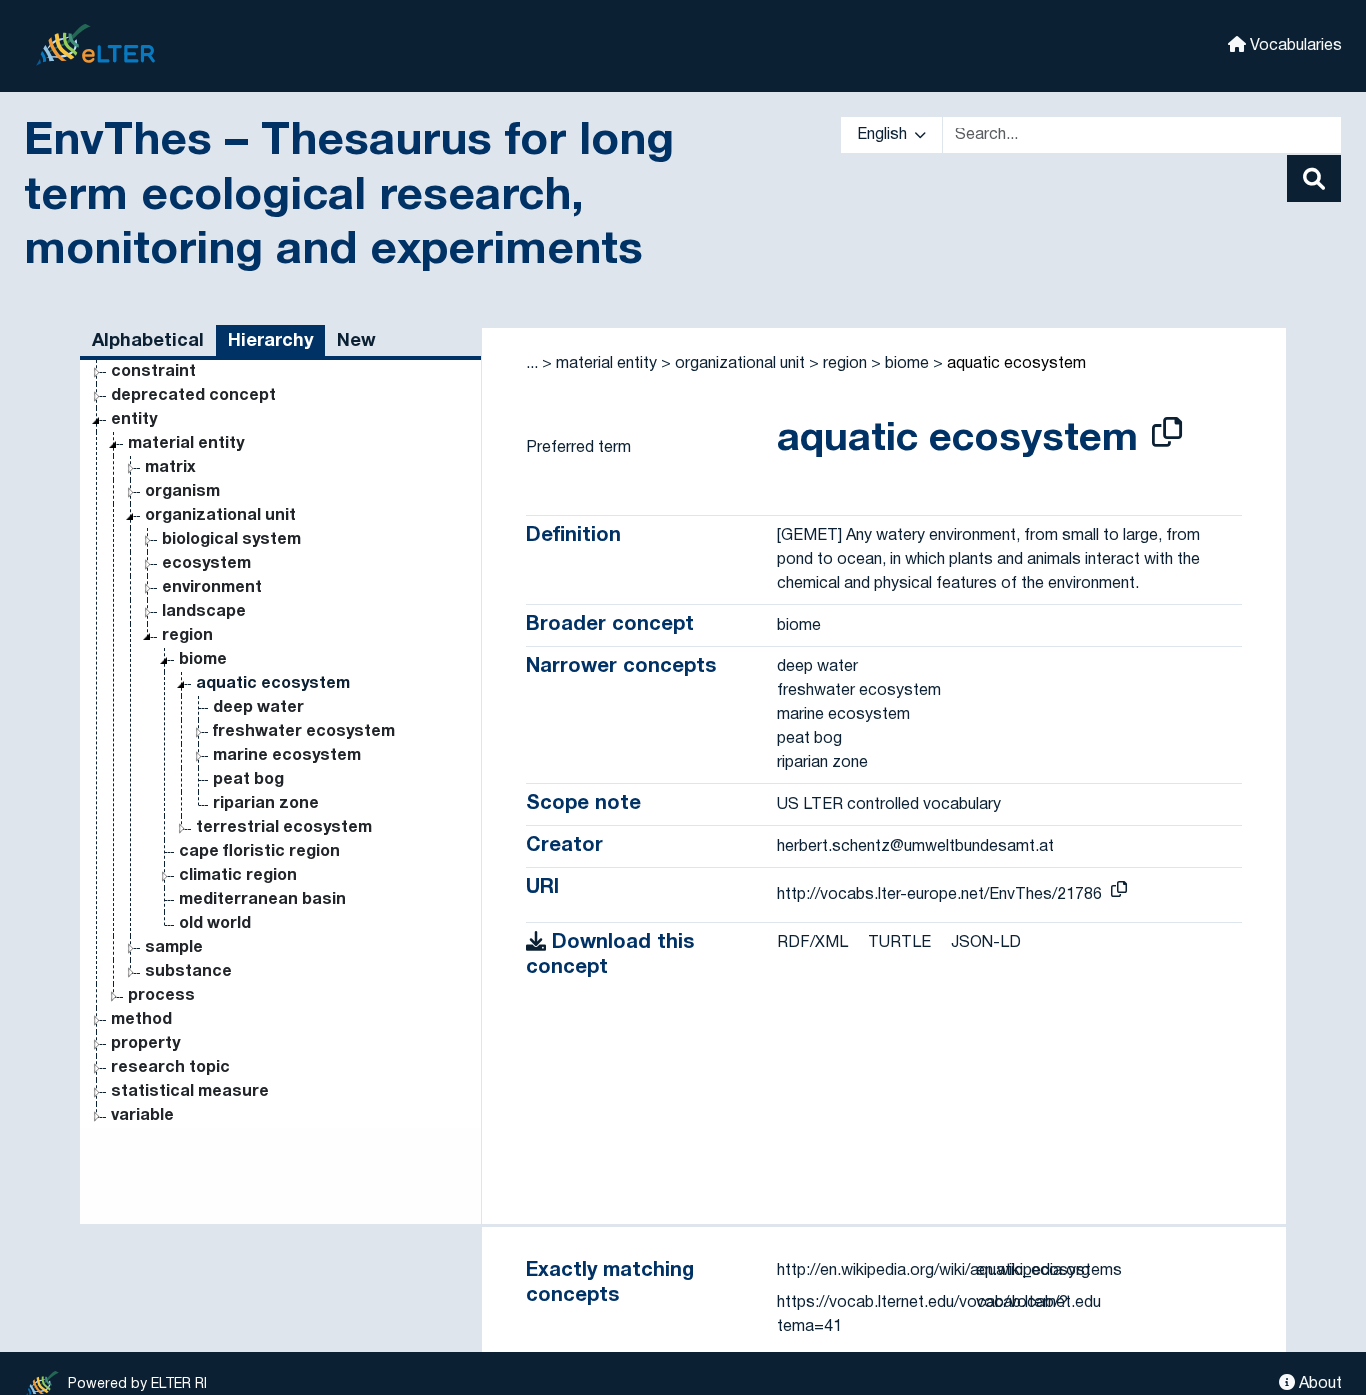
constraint (153, 372)
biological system (231, 540)
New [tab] (356, 341)
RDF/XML (812, 943)
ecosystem (206, 564)
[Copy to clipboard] (1167, 435)
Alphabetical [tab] (148, 341)
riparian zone (266, 804)
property (145, 1044)
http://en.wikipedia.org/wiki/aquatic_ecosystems (949, 1271)
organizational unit (220, 516)
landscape (204, 612)
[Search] (1314, 178)
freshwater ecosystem (304, 732)
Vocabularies (1294, 46)
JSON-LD (986, 943)
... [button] (532, 364)
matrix (170, 468)
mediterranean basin (262, 900)
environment (212, 588)
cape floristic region (259, 852)
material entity (186, 444)
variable (142, 1116)
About (1318, 1384)
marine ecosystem (287, 756)
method (141, 1020)
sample (174, 948)
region (187, 636)
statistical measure (190, 1092)
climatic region (238, 876)
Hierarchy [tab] (270, 341)
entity (134, 420)
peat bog (248, 780)
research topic (170, 1068)
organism (182, 492)
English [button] (884, 135)
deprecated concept (193, 396)
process (161, 996)
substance (188, 972)
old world (215, 924)
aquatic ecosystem (273, 684)
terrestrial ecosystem (284, 828)
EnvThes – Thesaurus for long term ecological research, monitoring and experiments (349, 197)
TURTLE (899, 943)
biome (203, 660)
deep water (258, 708)
